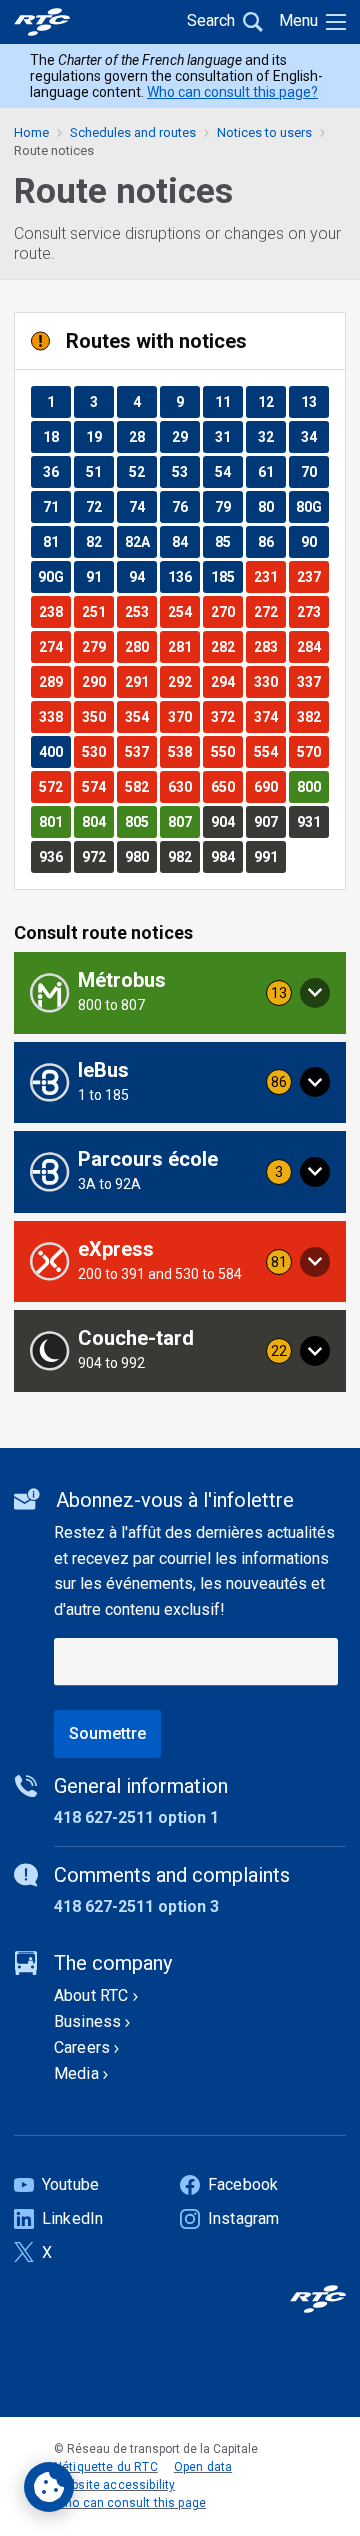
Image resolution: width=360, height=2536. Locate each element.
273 (312, 611)
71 (56, 506)
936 (54, 856)
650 (226, 786)
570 (312, 751)
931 (312, 821)
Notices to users (264, 132)
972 (97, 856)
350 (97, 716)
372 (226, 716)
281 (183, 646)
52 (142, 471)
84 (185, 541)
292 (183, 681)
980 (140, 856)
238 (54, 611)
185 (226, 576)
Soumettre (107, 1733)
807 (183, 821)
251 (97, 611)
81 (56, 541)
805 (140, 821)
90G (54, 576)
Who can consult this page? (232, 92)
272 (269, 611)
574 (97, 786)
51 (99, 471)
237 (312, 576)
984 (226, 856)
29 (185, 436)
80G (312, 506)
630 (183, 786)
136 (183, 576)
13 (314, 401)
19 (99, 436)
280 (140, 646)
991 (269, 856)
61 (271, 471)
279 (97, 646)
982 (183, 856)
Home (31, 132)
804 (97, 821)
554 (269, 751)
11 (228, 401)
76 (185, 506)
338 (54, 716)
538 (183, 751)
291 (140, 681)
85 (228, 541)
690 (269, 786)
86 (271, 541)
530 (97, 751)
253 (140, 611)
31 (228, 436)
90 (314, 541)
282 (226, 646)
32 (271, 436)
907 (269, 821)
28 (142, 436)
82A (140, 541)
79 (228, 506)
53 (185, 471)
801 (54, 821)
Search (211, 20)
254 (183, 611)
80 (271, 506)
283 (269, 646)
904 (226, 821)
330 (269, 681)
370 (183, 716)
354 (140, 716)
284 (312, 646)
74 (142, 506)
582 (140, 786)
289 (54, 681)
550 (226, 751)
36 (56, 471)
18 (56, 436)
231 (269, 576)
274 (54, 646)
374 (269, 716)
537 (140, 751)
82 (99, 541)
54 (228, 471)
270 (226, 611)
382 (312, 716)
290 (97, 681)
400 (54, 751)
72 (99, 506)
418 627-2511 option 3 (136, 1906)
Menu (298, 20)
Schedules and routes (133, 132)
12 (271, 401)
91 (99, 576)
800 (312, 786)
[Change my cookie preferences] (49, 2487)
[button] (180, 993)
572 (54, 786)
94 (142, 576)
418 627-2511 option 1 (136, 1817)
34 (314, 436)
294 (226, 681)
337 (312, 681)
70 (314, 471)
